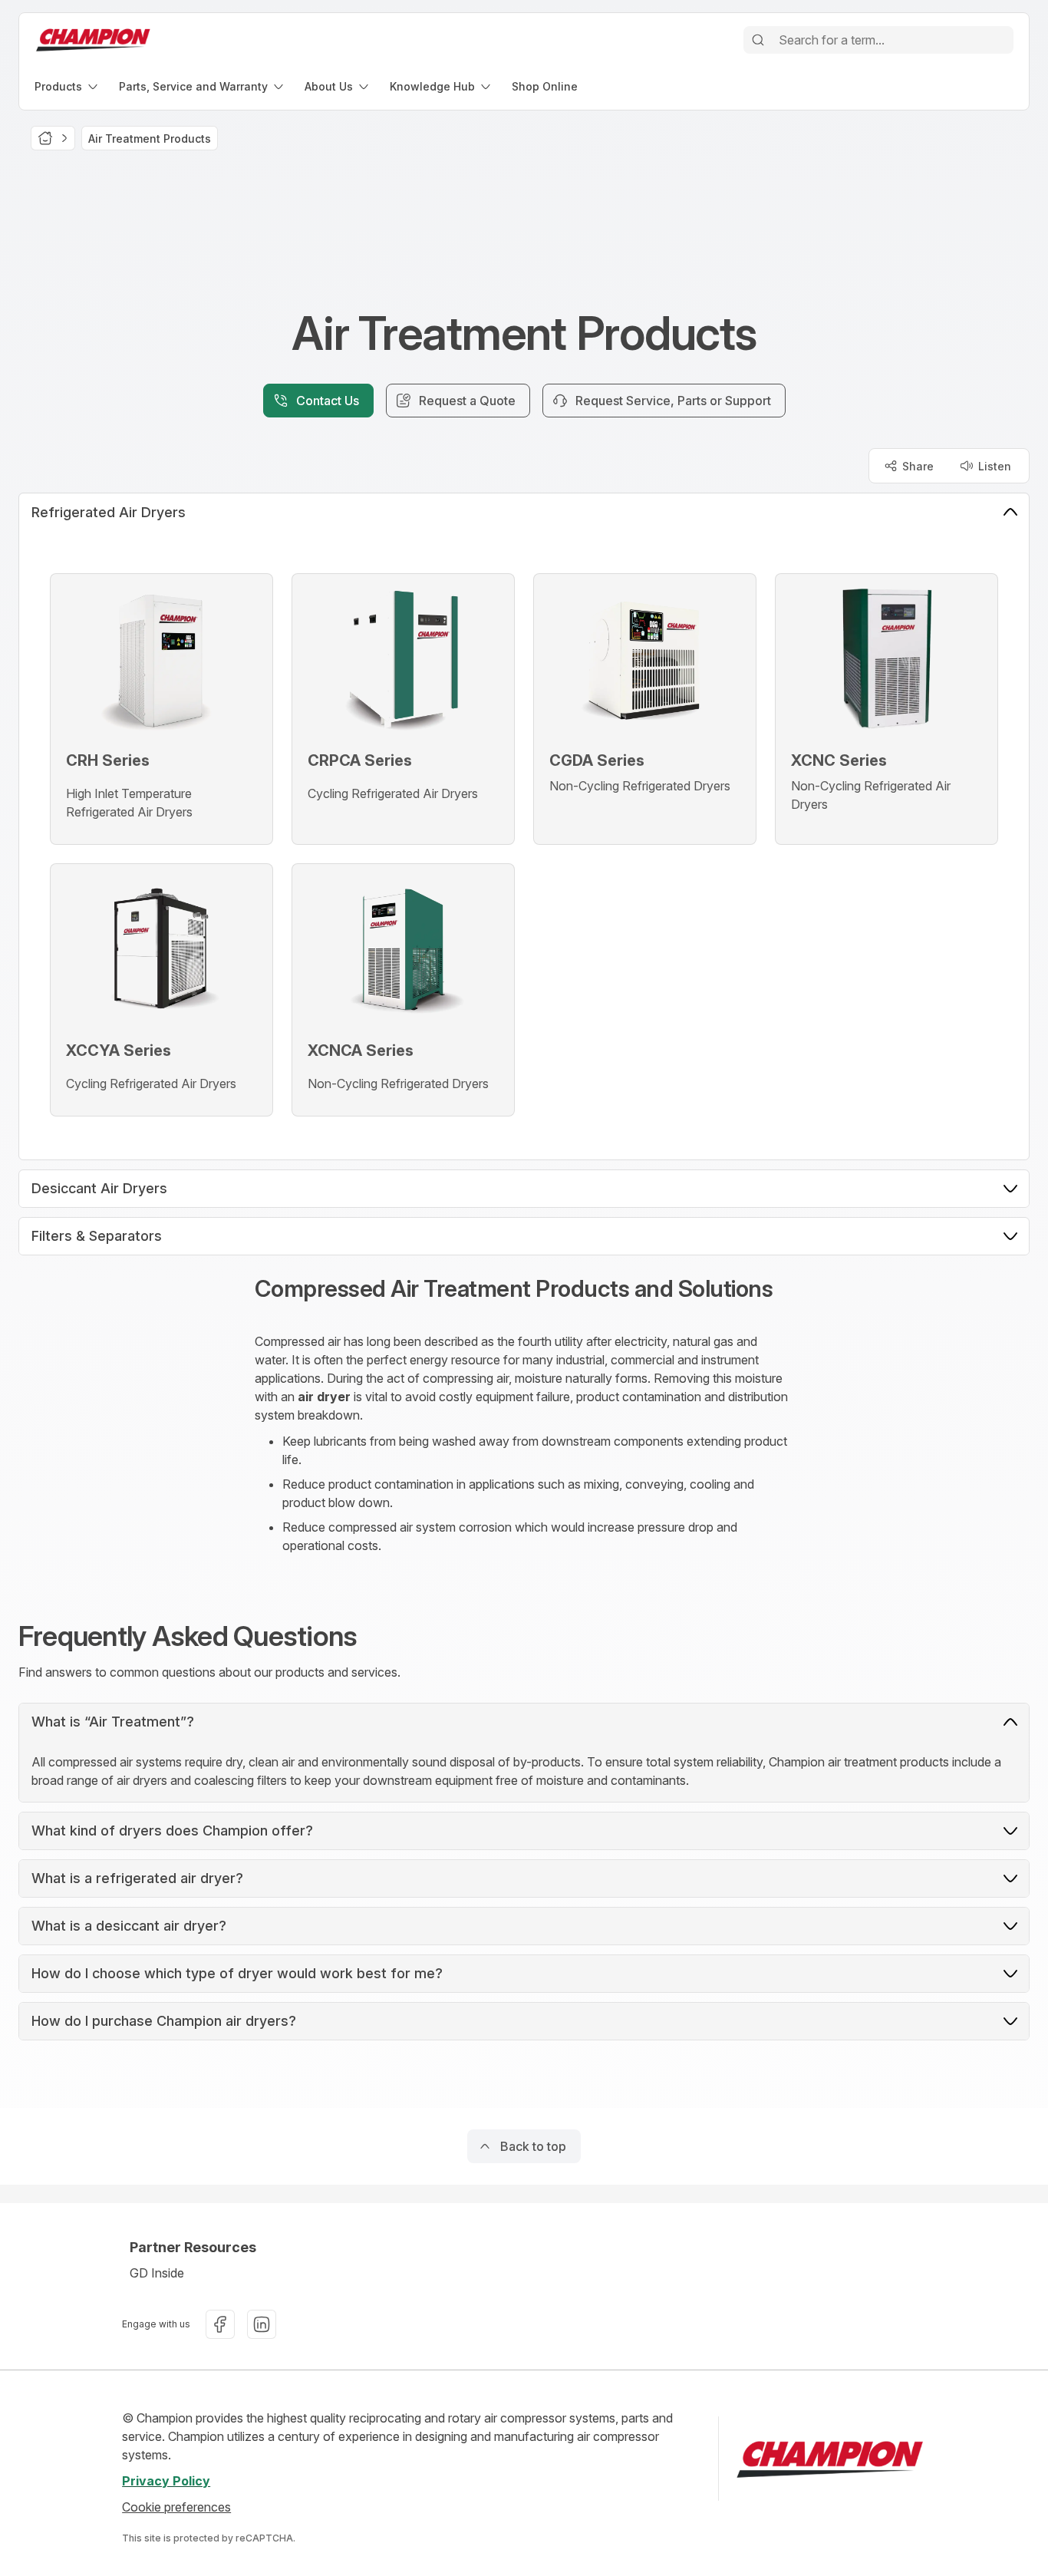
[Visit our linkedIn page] (262, 2324)
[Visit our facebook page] (220, 2324)
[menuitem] (68, 86)
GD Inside (157, 2273)
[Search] (758, 40)
